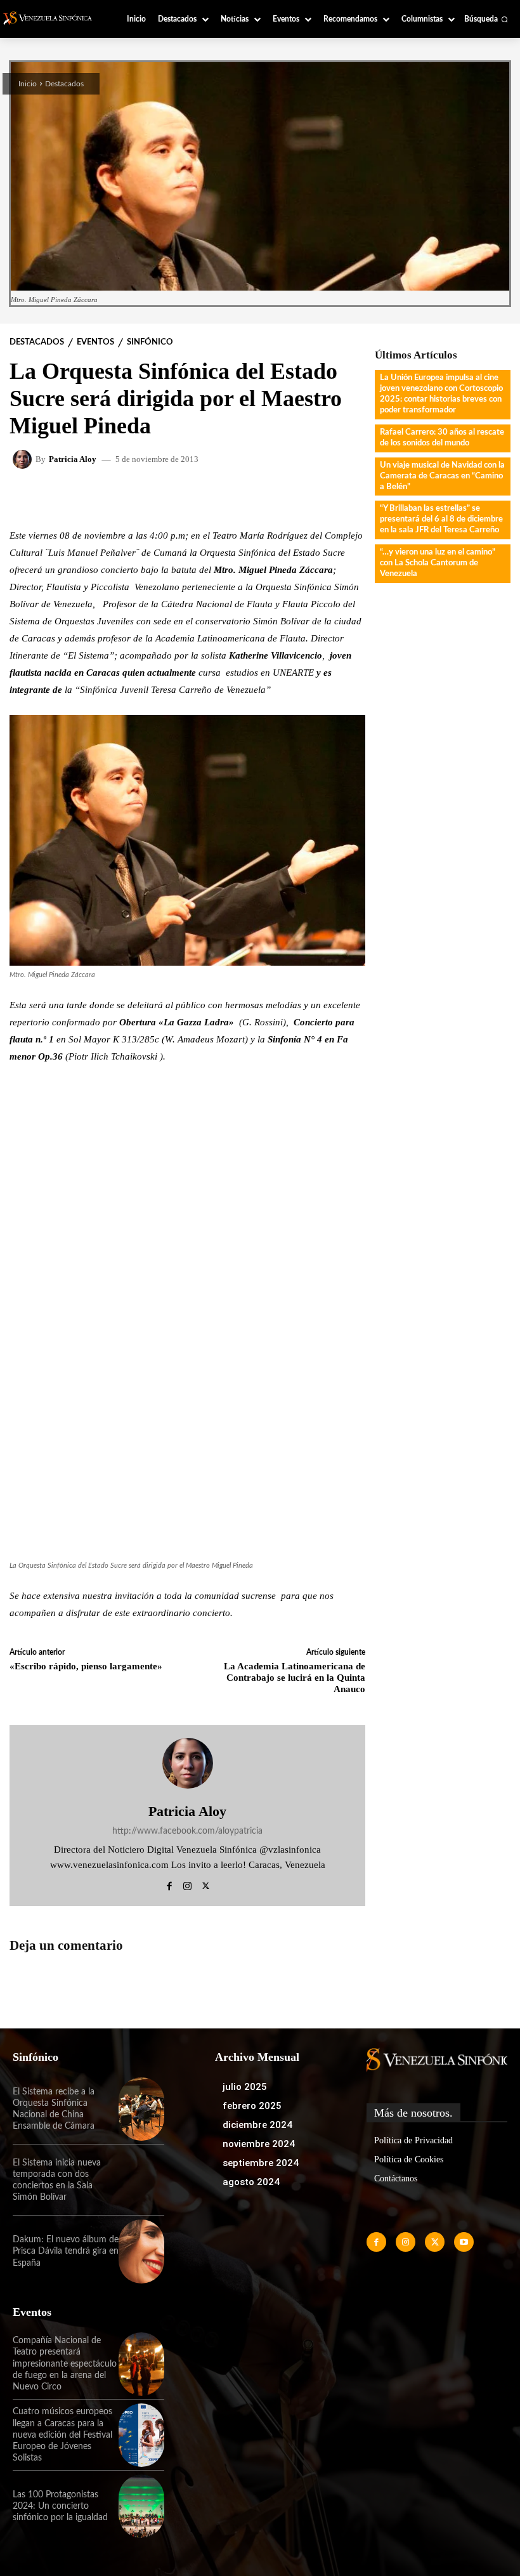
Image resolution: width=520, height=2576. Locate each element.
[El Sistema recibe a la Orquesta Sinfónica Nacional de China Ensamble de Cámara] (141, 2109)
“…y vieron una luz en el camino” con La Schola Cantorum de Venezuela (438, 563)
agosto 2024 (251, 2182)
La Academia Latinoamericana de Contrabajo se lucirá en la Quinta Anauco (295, 1678)
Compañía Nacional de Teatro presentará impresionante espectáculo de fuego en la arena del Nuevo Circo (65, 2364)
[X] (206, 1884)
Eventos (95, 342)
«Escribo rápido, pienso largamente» (86, 1666)
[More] (333, 497)
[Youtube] (464, 2242)
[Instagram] (187, 1884)
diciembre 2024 (257, 2125)
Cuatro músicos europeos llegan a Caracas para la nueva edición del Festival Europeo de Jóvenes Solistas (62, 2435)
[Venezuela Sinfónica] (52, 18)
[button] (486, 19)
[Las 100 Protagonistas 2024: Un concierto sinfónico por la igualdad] (141, 2506)
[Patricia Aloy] (24, 459)
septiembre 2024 (261, 2163)
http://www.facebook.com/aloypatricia (187, 1831)
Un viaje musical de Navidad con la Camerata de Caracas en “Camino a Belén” (442, 476)
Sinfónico (150, 342)
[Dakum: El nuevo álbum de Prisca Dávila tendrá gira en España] (141, 2251)
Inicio (28, 84)
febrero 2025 (252, 2106)
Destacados (64, 84)
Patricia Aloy (73, 459)
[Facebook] (169, 1884)
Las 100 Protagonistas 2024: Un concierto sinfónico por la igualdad (60, 2506)
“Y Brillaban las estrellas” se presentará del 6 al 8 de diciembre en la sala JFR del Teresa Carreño (441, 519)
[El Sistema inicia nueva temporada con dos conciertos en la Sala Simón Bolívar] (141, 2180)
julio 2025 (245, 2087)
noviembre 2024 (259, 2144)
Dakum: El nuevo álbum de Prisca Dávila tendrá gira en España (66, 2251)
